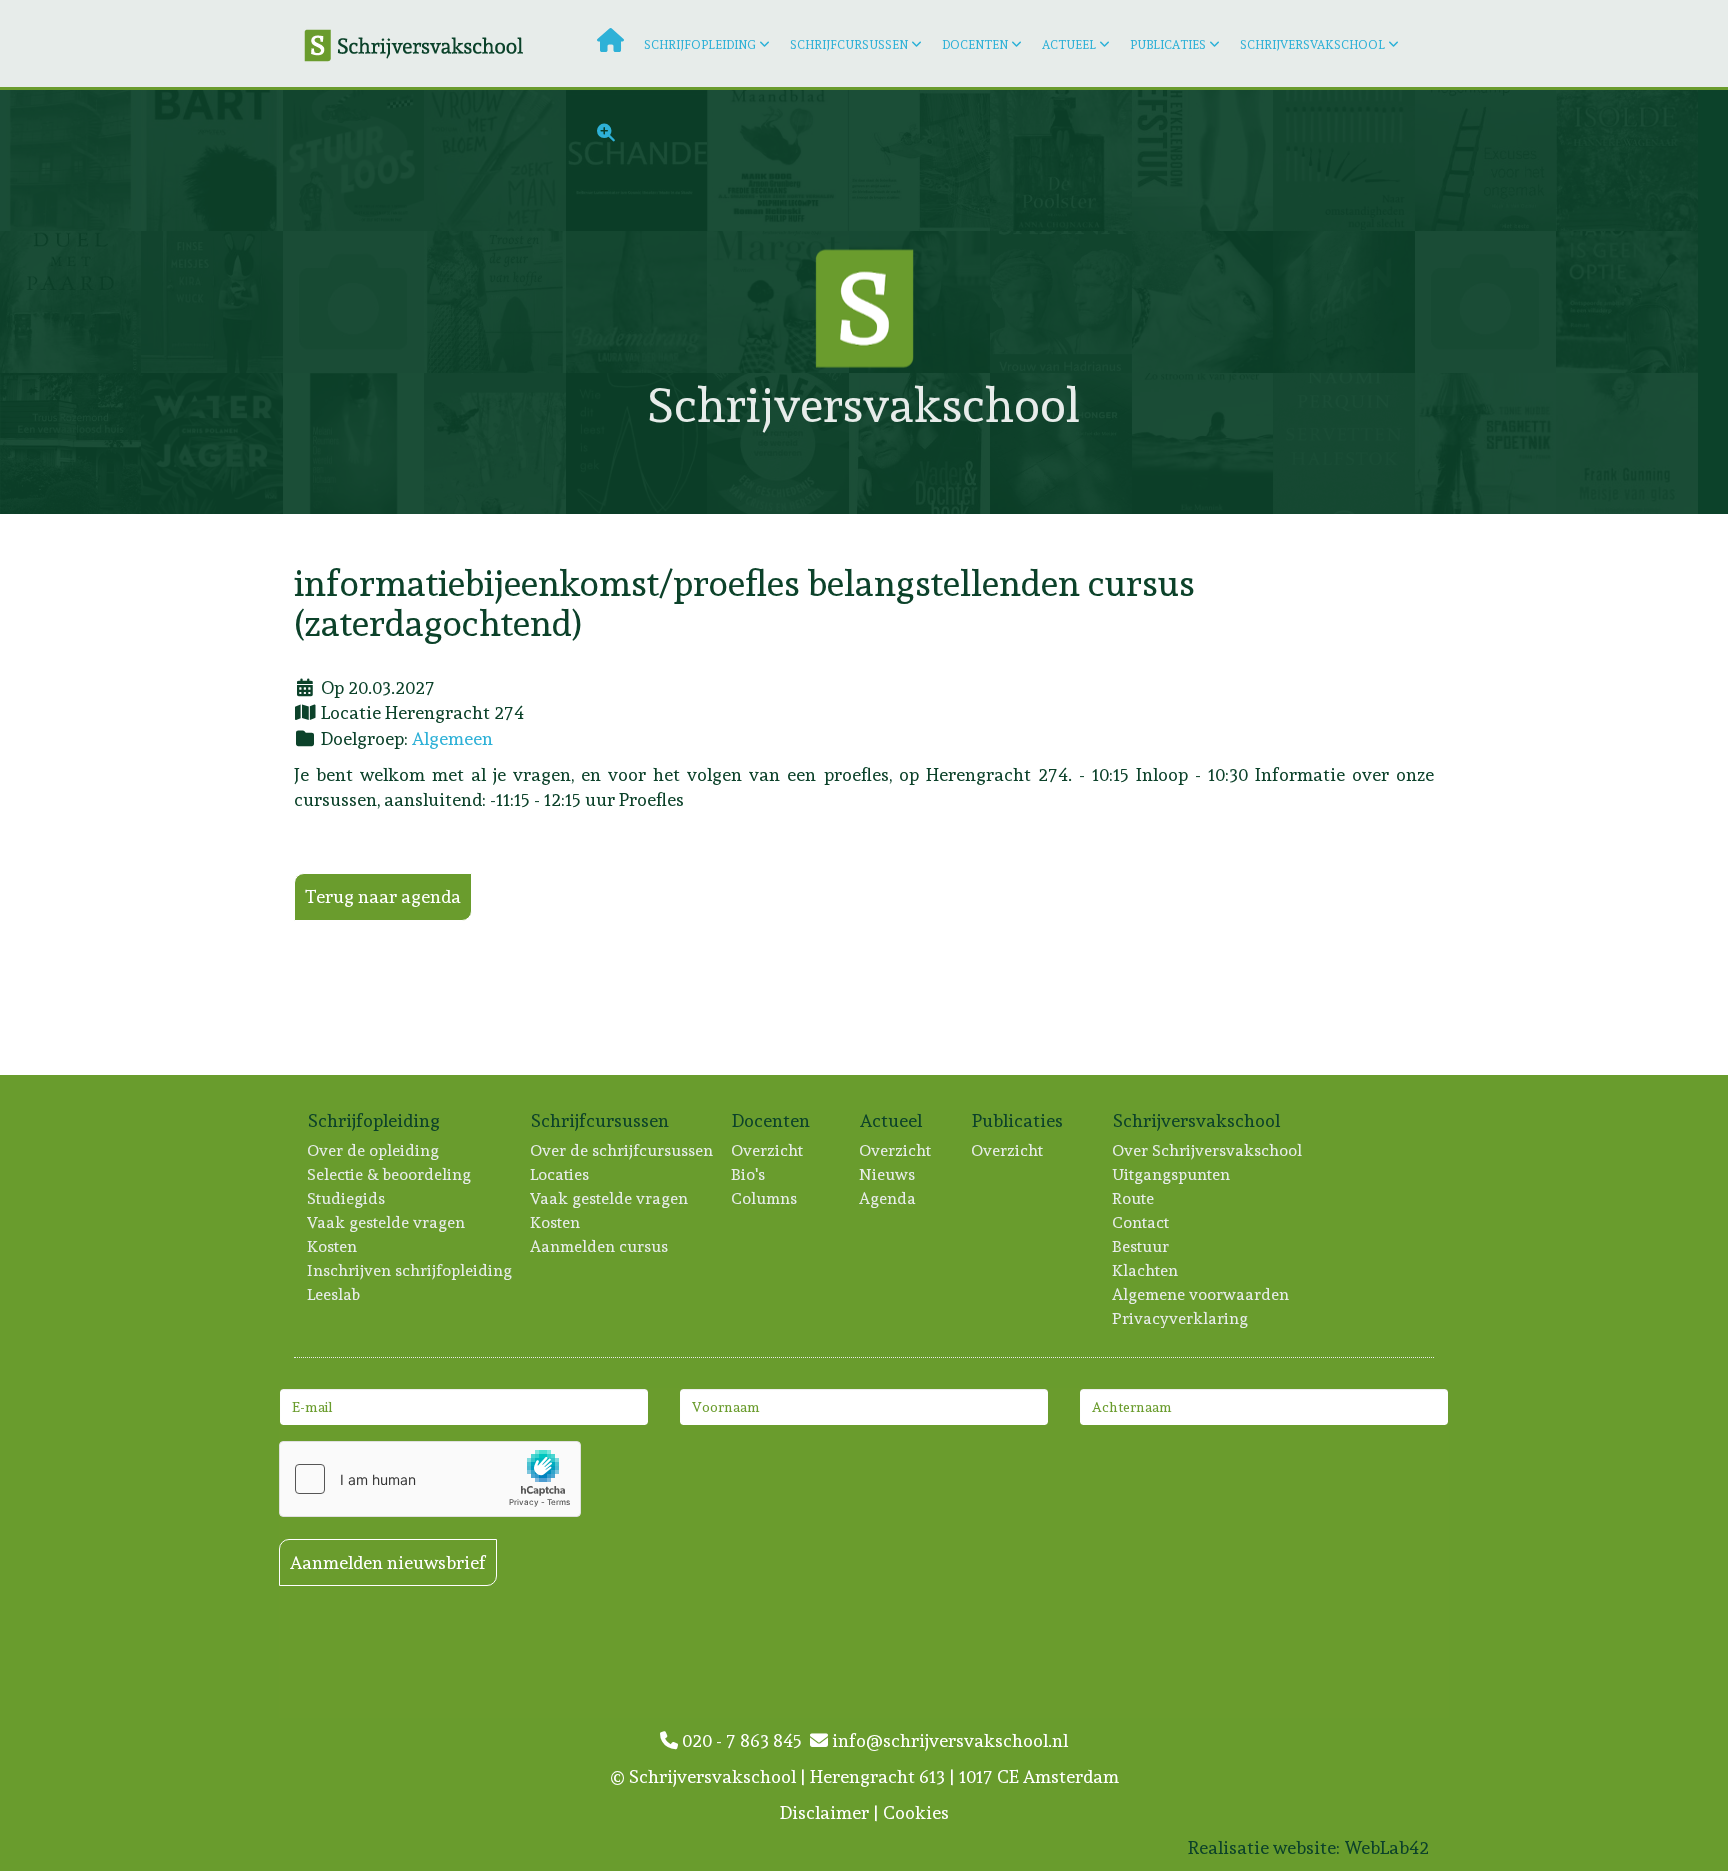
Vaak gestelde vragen (387, 1222)
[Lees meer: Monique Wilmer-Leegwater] (494, 443)
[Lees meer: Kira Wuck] (211, 301)
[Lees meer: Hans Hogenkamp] (1485, 160)
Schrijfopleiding (700, 45)
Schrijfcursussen (849, 45)
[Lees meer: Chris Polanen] (211, 443)
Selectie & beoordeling (390, 1174)
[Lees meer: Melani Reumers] (353, 443)
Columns (765, 1198)
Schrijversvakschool (1312, 45)
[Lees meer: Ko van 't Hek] (353, 301)
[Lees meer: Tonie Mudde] (1485, 443)
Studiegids (347, 1198)
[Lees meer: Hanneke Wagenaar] (1626, 160)
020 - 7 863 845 (744, 1740)
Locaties (560, 1174)
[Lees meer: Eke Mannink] (1202, 443)
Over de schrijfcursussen (622, 1150)
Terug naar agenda (383, 896)
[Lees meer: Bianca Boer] (494, 301)
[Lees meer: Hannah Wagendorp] (919, 443)
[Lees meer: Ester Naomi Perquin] (1343, 443)
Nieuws (888, 1174)
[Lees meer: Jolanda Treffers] (1343, 301)
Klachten (1146, 1270)
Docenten (975, 45)
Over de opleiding (374, 1150)
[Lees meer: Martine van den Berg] (777, 443)
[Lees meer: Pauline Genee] (70, 301)
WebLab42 (1386, 1847)
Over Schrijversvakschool (1208, 1150)
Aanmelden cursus (600, 1246)
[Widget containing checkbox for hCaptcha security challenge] (430, 1479)
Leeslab (334, 1294)
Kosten (333, 1246)
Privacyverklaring (1181, 1318)
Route (1134, 1198)
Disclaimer (824, 1812)
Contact (1141, 1222)
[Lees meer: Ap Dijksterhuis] (211, 160)
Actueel (1069, 45)
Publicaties (1168, 45)
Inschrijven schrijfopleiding (410, 1270)
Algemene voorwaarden (1201, 1294)
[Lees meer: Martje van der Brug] (1626, 301)
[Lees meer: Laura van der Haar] (636, 301)
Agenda (888, 1198)
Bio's (749, 1174)
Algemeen (452, 738)
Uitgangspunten (1172, 1174)
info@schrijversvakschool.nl (948, 1740)
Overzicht (768, 1150)
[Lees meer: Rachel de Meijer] (1060, 443)
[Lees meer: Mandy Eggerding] (1202, 301)
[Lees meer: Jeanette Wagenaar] (1485, 301)
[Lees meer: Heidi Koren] (636, 443)
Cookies (916, 1812)
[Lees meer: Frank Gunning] (1626, 443)
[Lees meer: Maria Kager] (70, 160)
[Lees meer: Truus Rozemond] (70, 443)
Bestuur (1141, 1246)
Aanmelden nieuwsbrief (388, 1562)
